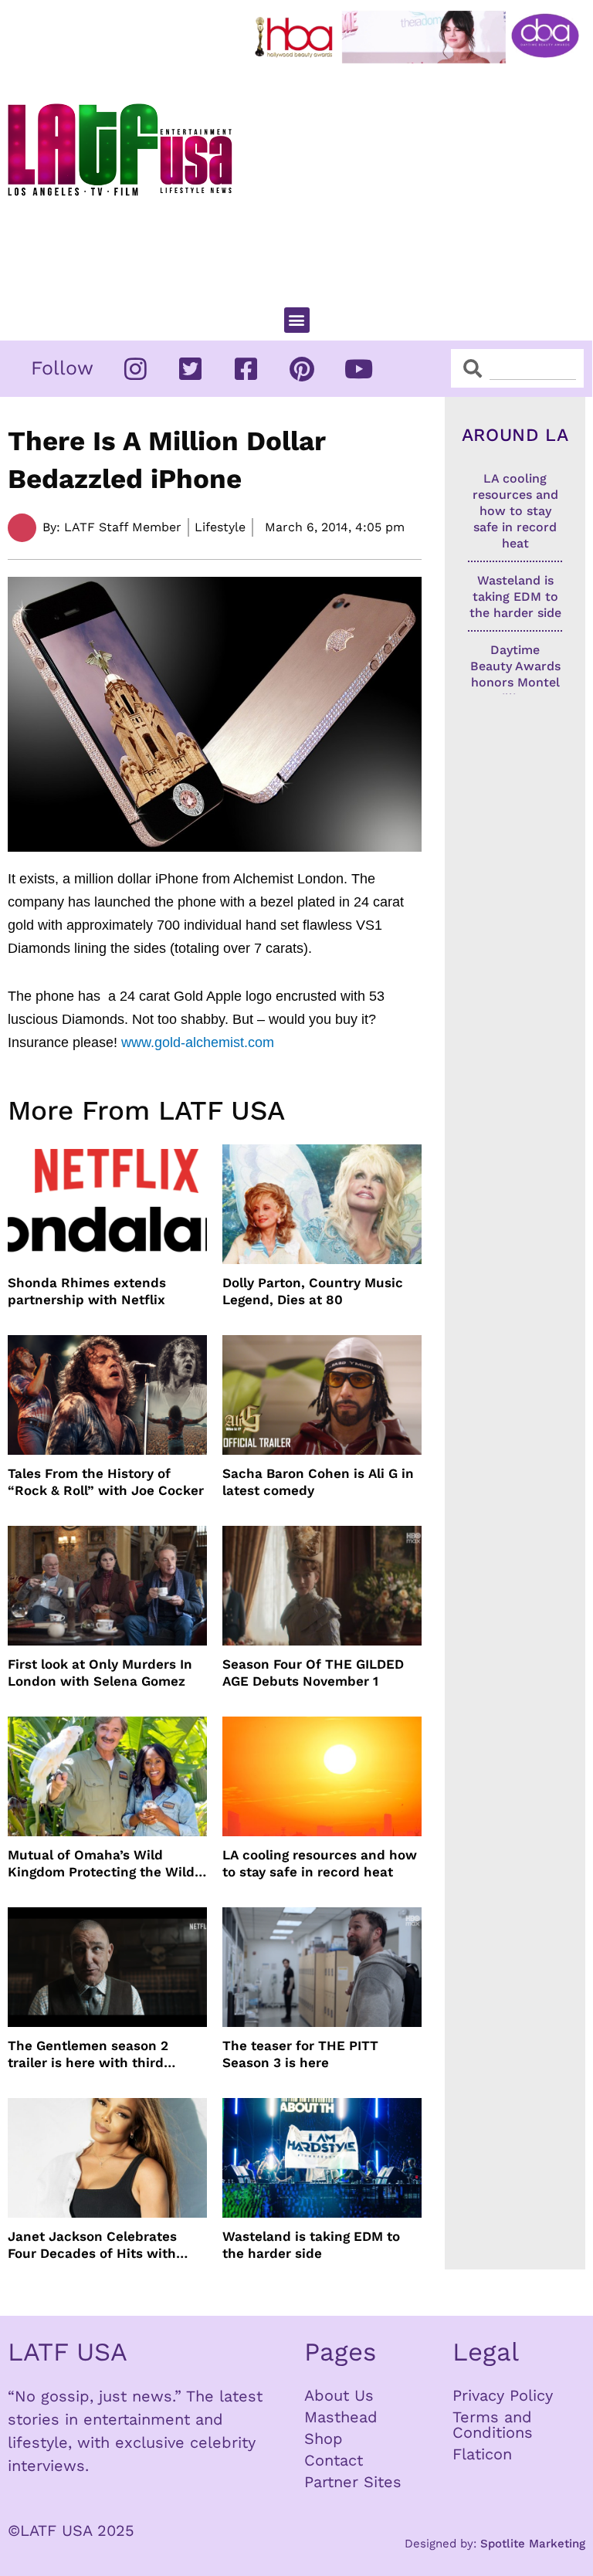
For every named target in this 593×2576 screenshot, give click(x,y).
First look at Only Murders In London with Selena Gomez (100, 1673)
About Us (339, 2395)
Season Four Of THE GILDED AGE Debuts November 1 (313, 1673)
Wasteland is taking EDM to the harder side (311, 2245)
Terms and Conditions (493, 2425)
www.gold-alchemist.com (198, 1042)
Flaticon (482, 2454)
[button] (297, 320)
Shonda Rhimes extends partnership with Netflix (87, 1291)
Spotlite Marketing (533, 2544)
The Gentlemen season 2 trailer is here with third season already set (88, 2054)
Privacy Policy (503, 2395)
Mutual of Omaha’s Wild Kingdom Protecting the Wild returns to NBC (101, 1864)
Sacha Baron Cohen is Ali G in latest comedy (318, 1482)
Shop (324, 2439)
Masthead (341, 2417)
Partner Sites (353, 2482)
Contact (334, 2460)
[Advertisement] (420, 178)
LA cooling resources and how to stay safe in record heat (320, 1863)
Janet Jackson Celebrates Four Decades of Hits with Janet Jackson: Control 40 (93, 2245)
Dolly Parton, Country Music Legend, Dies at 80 (313, 1291)
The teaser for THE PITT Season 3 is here (300, 2054)
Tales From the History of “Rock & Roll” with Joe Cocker (106, 1482)
